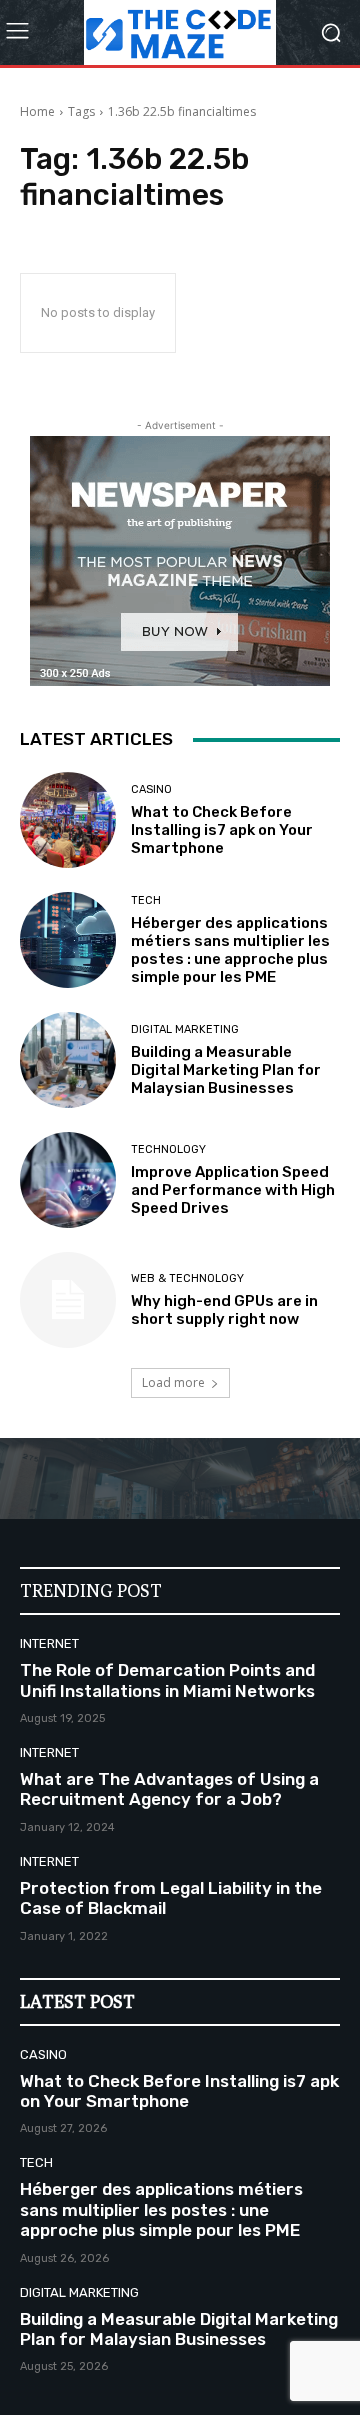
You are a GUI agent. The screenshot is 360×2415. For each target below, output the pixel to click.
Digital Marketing (185, 1029)
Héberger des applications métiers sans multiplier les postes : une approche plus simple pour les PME (230, 950)
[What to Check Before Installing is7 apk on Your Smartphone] (68, 820)
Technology (168, 1149)
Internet (49, 1643)
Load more (173, 1382)
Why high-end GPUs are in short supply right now (224, 1310)
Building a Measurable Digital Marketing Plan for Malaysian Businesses (226, 1070)
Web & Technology (187, 1278)
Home (37, 111)
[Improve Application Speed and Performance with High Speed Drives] (68, 1180)
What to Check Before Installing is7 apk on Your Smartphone (222, 830)
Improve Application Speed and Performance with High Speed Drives (233, 1190)
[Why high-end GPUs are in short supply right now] (68, 1300)
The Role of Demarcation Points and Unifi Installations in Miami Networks (167, 1680)
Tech (146, 900)
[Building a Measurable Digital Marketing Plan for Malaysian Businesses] (68, 1060)
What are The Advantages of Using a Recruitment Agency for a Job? (169, 1789)
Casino (151, 789)
